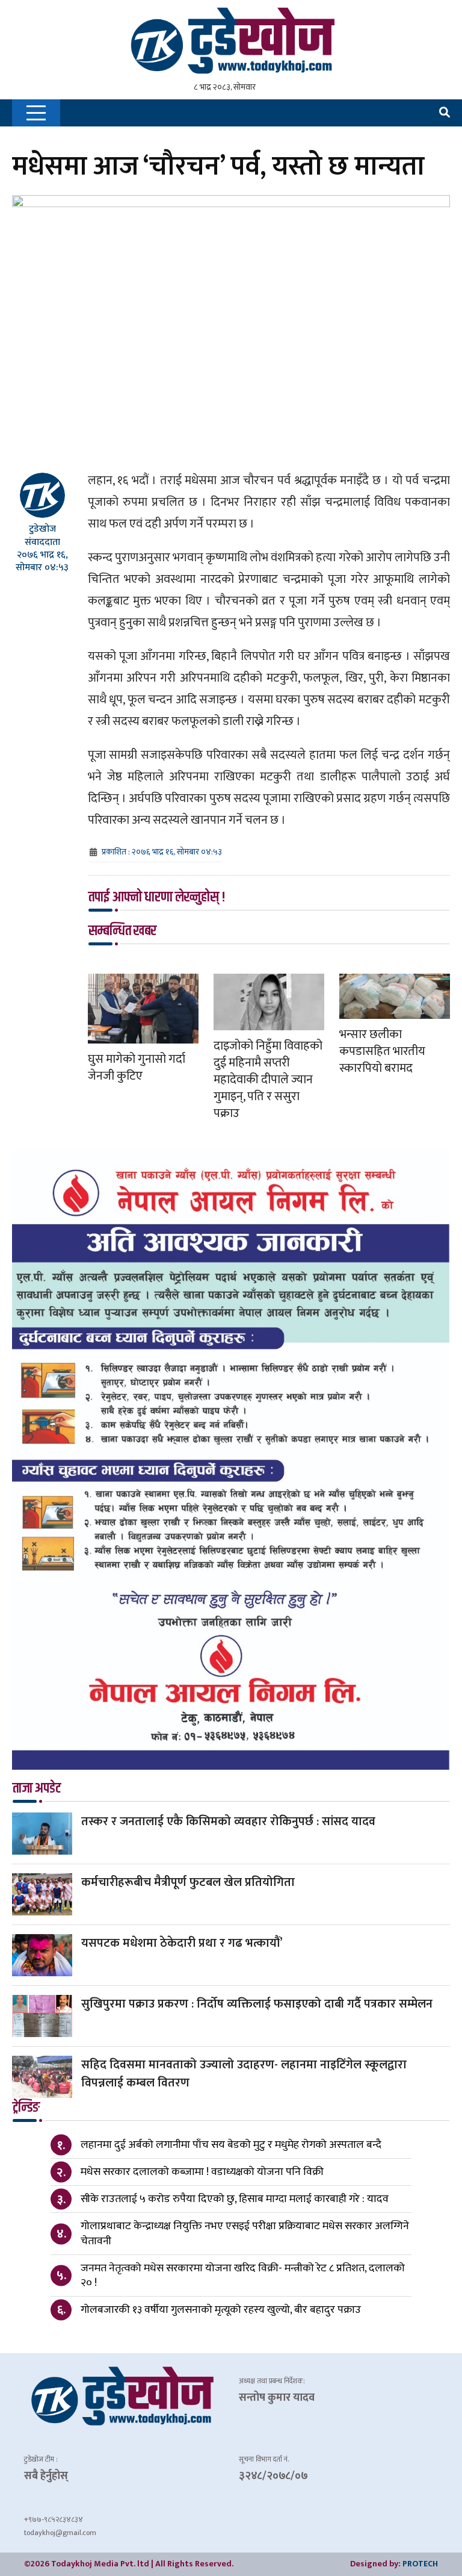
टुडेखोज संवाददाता (42, 535)
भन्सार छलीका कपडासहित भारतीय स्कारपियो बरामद (382, 1051)
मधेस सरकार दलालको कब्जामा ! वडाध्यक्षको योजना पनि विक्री (202, 2172)
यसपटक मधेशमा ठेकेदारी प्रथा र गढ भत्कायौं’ (182, 1943)
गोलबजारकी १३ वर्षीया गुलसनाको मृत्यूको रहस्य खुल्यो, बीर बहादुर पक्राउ (221, 2310)
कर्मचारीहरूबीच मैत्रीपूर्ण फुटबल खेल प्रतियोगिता (188, 1882)
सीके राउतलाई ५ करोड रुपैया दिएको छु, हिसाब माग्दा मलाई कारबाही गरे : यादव (235, 2199)
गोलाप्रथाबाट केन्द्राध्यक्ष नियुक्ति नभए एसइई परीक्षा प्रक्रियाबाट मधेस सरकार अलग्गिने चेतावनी (245, 2233)
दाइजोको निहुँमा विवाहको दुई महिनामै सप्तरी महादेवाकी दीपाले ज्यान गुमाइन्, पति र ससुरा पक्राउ (268, 1080)
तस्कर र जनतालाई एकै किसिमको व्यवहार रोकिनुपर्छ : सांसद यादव (228, 1822)
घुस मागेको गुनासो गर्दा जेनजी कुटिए (137, 1068)
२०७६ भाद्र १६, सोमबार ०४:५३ (42, 561)
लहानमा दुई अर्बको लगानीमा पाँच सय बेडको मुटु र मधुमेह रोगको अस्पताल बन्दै (231, 2145)
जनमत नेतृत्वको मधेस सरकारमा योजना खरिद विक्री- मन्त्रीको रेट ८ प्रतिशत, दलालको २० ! (243, 2276)
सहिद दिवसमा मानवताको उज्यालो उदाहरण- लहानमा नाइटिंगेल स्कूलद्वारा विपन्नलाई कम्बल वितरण (244, 2074)
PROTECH (420, 2564)
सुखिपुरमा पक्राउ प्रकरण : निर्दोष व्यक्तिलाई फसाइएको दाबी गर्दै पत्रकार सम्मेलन (257, 2004)
